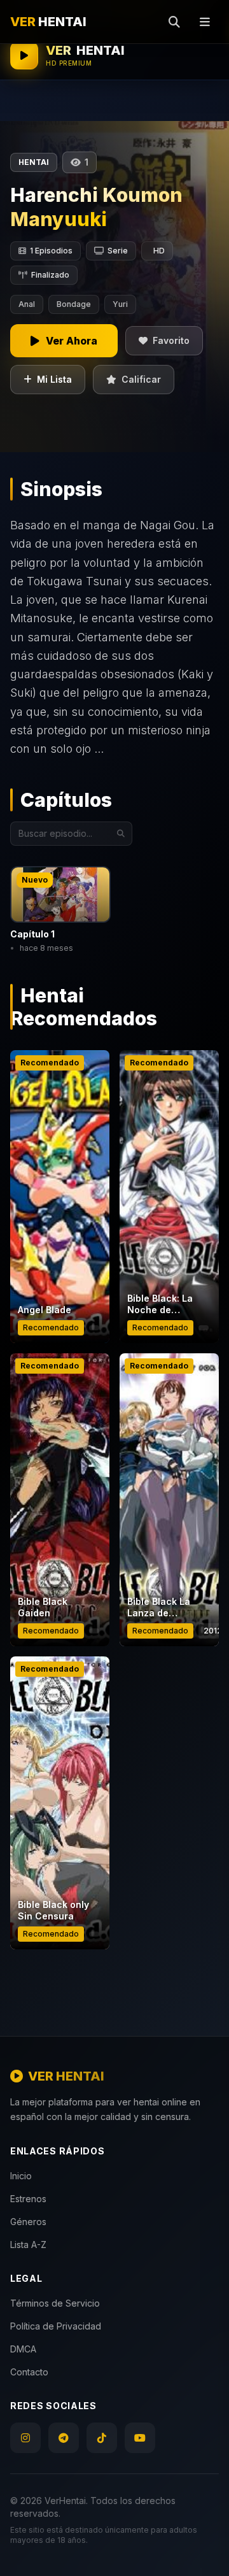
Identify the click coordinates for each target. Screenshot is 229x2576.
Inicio (21, 2176)
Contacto (29, 2372)
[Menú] (205, 22)
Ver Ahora (60, 1263)
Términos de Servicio (55, 2303)
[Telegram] (64, 2438)
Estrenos (28, 2199)
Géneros (28, 2222)
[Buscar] (174, 22)
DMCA (23, 2349)
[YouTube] (140, 2438)
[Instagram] (25, 2438)
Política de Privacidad (56, 2326)
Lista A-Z (28, 2245)
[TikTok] (102, 2438)
